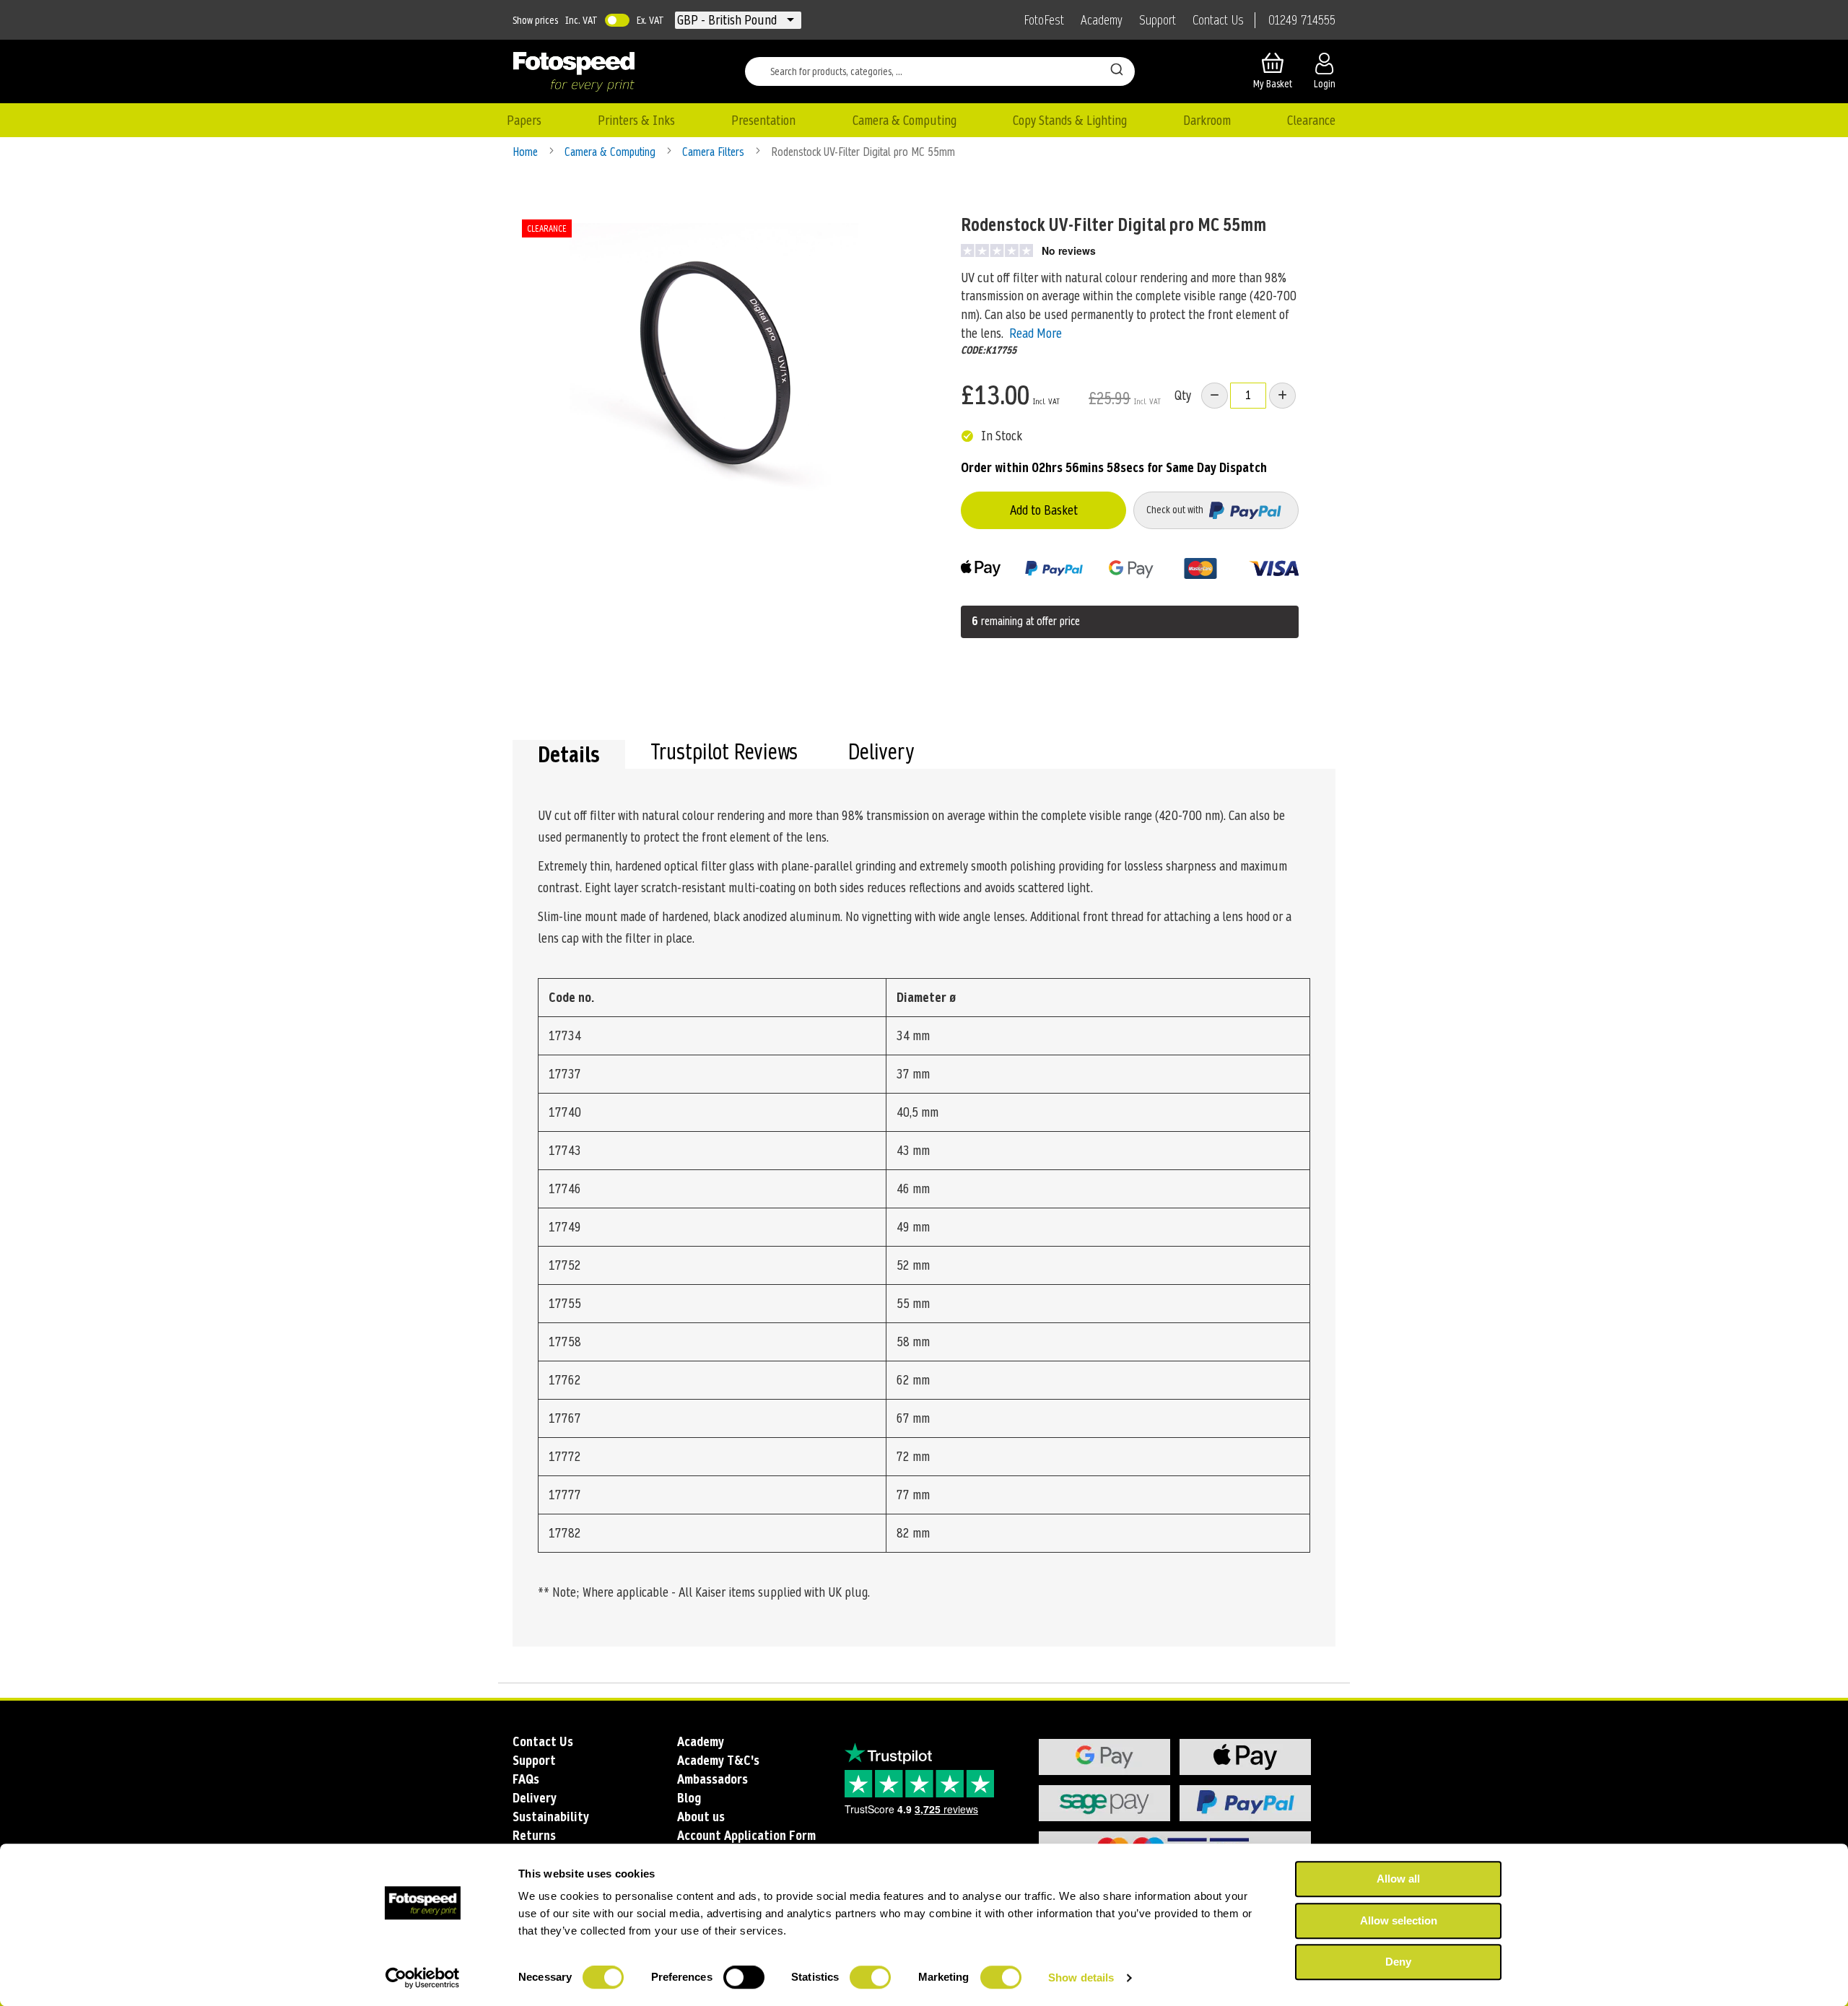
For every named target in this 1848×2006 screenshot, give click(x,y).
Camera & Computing (611, 152)
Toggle (617, 20)
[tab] (569, 754)
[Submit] (1117, 69)
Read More (1036, 333)
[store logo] (574, 71)
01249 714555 (1302, 20)
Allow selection (1399, 1920)
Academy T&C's (718, 1760)
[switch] (744, 1979)
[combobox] (940, 71)
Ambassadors (712, 1779)
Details (569, 754)
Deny (1398, 1962)
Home (527, 152)
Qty (1183, 395)
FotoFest (1044, 20)
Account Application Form (746, 1835)
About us (701, 1817)
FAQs (526, 1779)
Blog (689, 1798)
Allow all (1398, 1879)
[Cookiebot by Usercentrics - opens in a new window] (423, 1978)
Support (1158, 20)
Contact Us (1218, 20)
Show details (1081, 1977)
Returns (534, 1835)
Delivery (881, 754)
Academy (1102, 20)
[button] (728, 20)
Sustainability (551, 1817)
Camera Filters (715, 152)
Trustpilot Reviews (724, 754)
